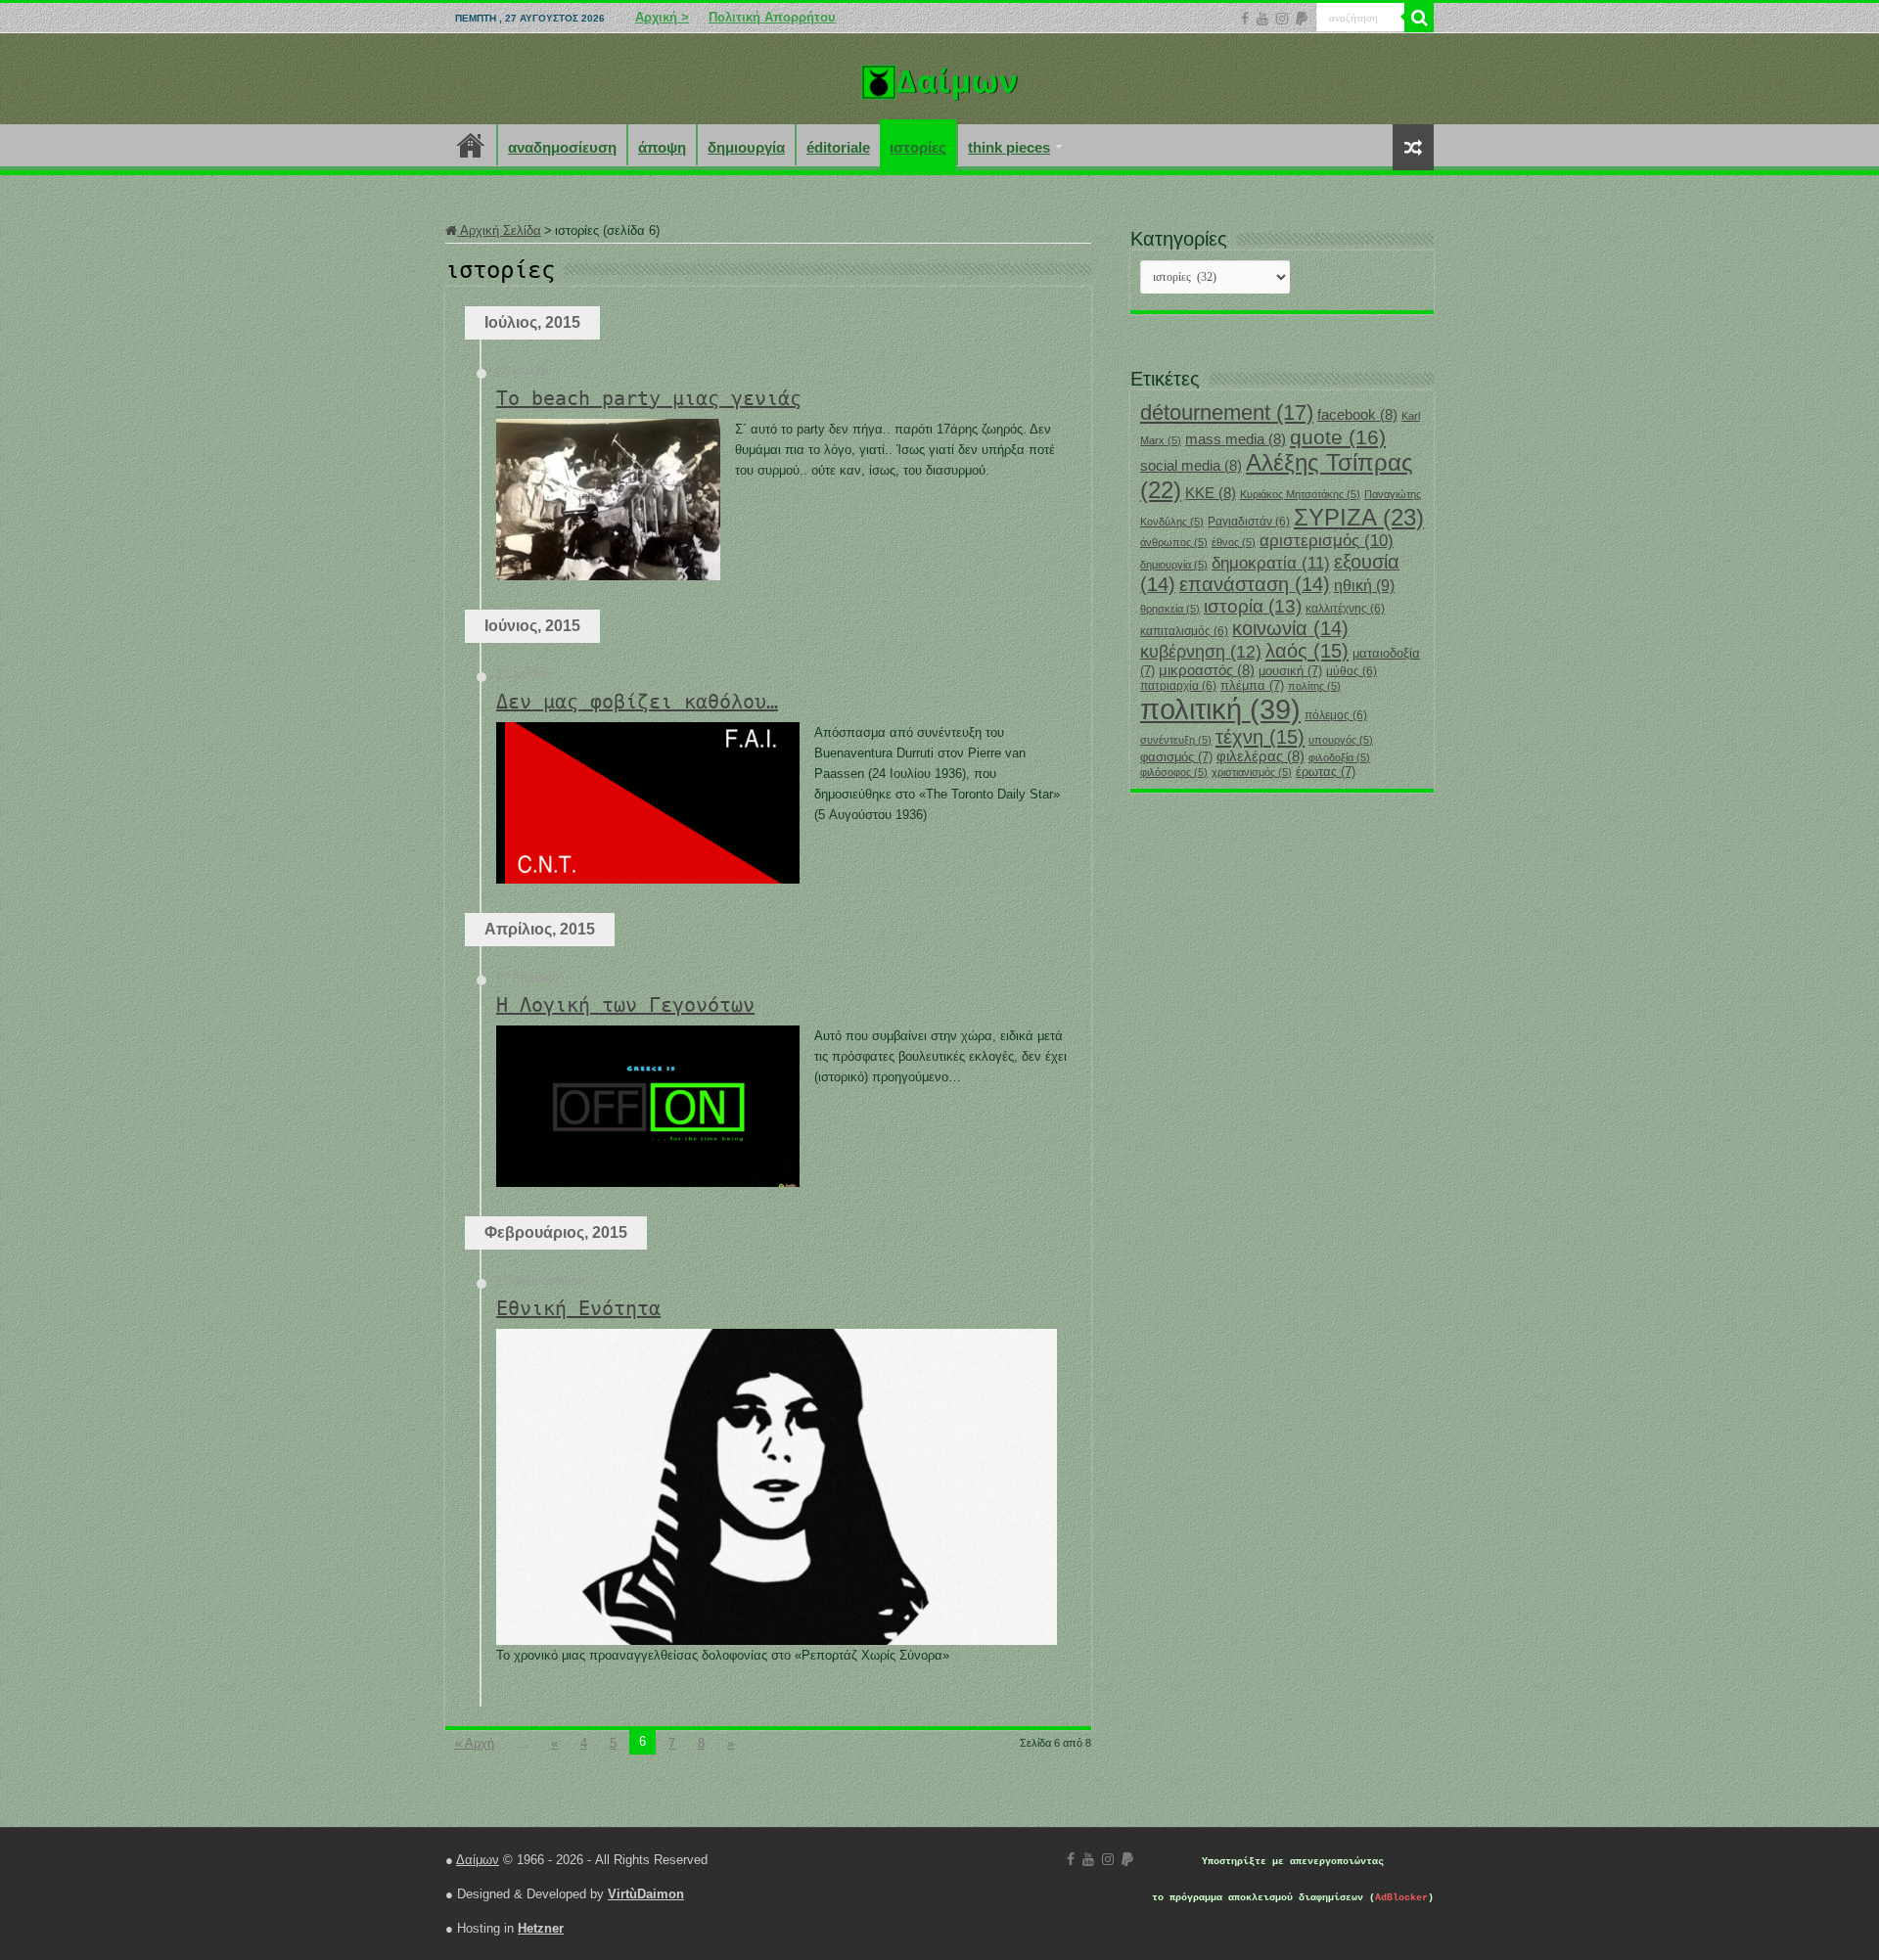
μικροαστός (1207, 670)
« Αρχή (475, 1743)
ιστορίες (918, 147)
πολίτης (1314, 686)
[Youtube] (1262, 19)
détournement (1227, 412)
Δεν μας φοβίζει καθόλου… (637, 702)
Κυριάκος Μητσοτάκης (1300, 494)
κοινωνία (1290, 628)
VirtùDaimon (646, 1894)
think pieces (1009, 147)
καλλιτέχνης (1345, 609)
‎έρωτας (1326, 772)
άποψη (662, 147)
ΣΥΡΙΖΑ (1359, 517)
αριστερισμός (1327, 541)
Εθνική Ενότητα (578, 1308)
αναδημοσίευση (562, 147)
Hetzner (541, 1928)
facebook (1357, 415)
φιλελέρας (1260, 756)
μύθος (1352, 671)
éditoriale (838, 147)
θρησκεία (1170, 609)
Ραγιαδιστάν (1249, 522)
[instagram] (1282, 19)
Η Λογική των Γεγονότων (625, 1005)
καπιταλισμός (1184, 631)
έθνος (1234, 542)
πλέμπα (1252, 685)
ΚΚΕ (1211, 493)
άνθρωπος (1174, 542)
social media (1191, 466)
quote (1338, 437)
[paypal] (1302, 19)
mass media (1236, 439)
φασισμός (1176, 757)
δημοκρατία (1271, 563)
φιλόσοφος (1174, 772)
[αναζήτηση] (1419, 18)
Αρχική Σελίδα (499, 230)
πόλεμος (1336, 715)
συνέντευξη (1176, 740)
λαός (1307, 651)
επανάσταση (1255, 584)
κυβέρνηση (1201, 652)
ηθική (1364, 586)
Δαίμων (478, 1860)
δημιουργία (746, 147)
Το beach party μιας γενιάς (649, 398)
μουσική (1290, 671)
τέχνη (1260, 737)
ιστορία (1253, 606)
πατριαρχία (1178, 686)
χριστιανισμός (1252, 772)
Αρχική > (662, 17)
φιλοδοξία (1339, 757)
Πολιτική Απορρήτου (772, 17)
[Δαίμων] (939, 78)
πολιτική (1220, 709)
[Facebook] (1245, 19)
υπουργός (1341, 740)
